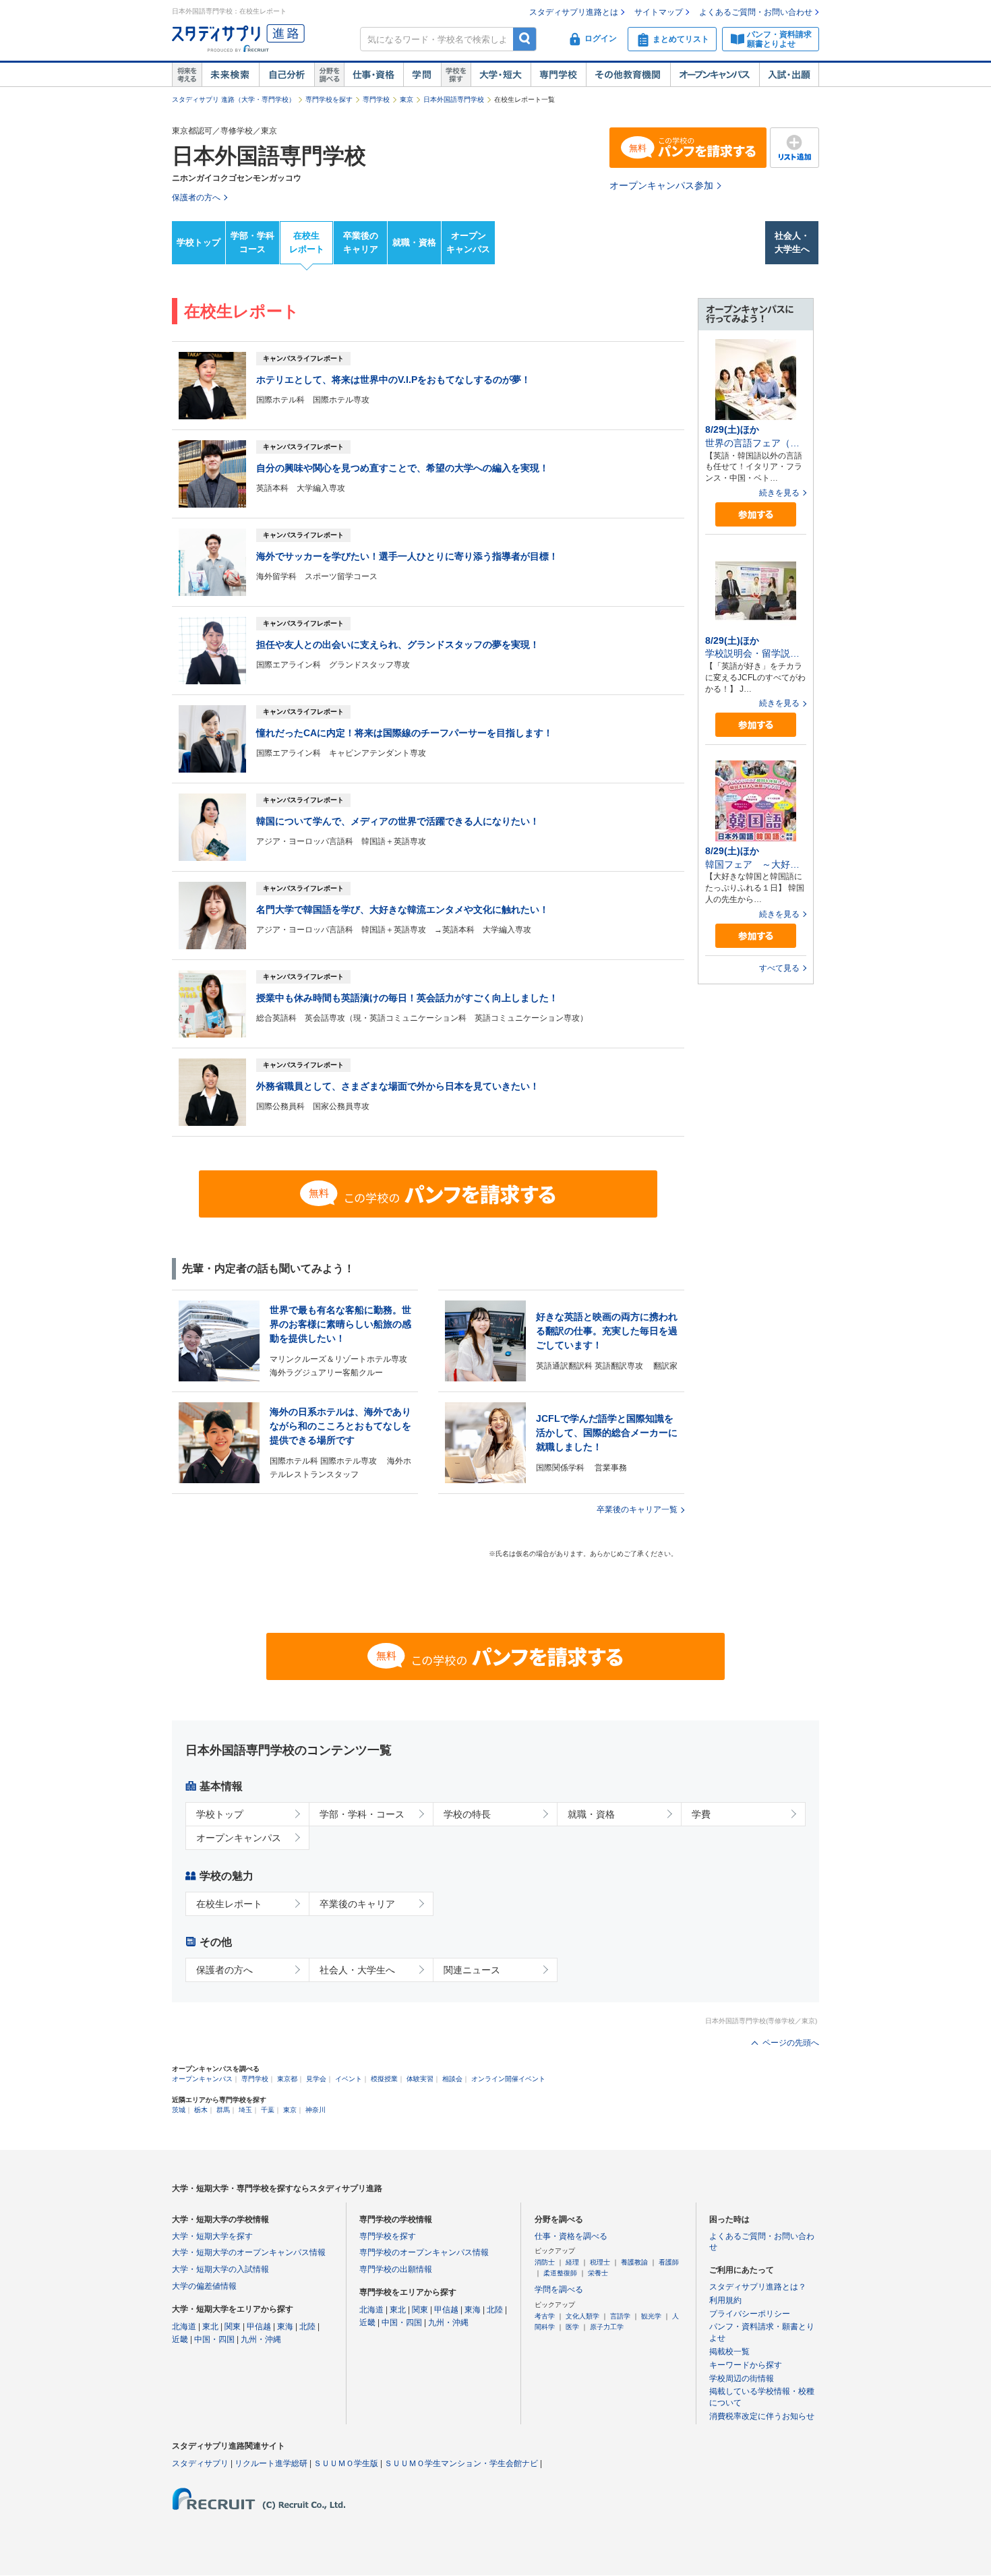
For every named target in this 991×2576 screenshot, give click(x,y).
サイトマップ (659, 12)
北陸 (307, 2327)
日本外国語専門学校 (454, 99)
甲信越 (259, 2327)
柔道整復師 (560, 2273)
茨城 (179, 2110)
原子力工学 (607, 2327)
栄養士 (598, 2273)
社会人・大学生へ (792, 243)
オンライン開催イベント (508, 2079)
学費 (701, 1814)
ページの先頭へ (791, 2043)
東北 (210, 2327)
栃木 (201, 2110)
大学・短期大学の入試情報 (220, 2269)
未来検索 (230, 75)
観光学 (651, 2316)
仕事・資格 (373, 75)
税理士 (600, 2262)
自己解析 (287, 75)
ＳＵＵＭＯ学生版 (346, 2463)
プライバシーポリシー (750, 2314)
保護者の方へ (224, 1970)
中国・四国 (214, 2339)
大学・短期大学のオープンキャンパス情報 (249, 2252)
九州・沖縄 (261, 2339)
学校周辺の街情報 (742, 2378)
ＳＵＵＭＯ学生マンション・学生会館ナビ (461, 2463)
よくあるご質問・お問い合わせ (756, 12)
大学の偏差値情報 (204, 2286)
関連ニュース (472, 1970)
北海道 (184, 2327)
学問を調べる (559, 2289)
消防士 (545, 2262)
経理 (572, 2262)
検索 (525, 39)
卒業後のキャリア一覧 (637, 1509)
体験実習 (420, 2079)
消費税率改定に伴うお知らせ (762, 2416)
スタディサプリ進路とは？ (758, 2287)
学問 (422, 75)
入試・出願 (789, 75)
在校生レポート (307, 243)
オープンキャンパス (715, 75)
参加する (756, 515)
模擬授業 (384, 2079)
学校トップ (199, 242)
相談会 (452, 2079)
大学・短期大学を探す (212, 2236)
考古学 (545, 2316)
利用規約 (725, 2300)
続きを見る (779, 493)
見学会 (316, 2079)
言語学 (620, 2316)
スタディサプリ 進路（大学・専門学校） (234, 99)
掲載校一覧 (729, 2352)
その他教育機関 (628, 75)
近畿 (180, 2339)
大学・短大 (501, 75)
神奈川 (316, 2110)
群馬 (223, 2110)
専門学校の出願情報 (396, 2269)
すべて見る (779, 968)
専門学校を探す (329, 99)
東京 (407, 99)
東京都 (287, 2079)
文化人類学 (582, 2316)
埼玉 (245, 2110)
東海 (285, 2327)
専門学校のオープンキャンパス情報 (424, 2252)
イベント (349, 2079)
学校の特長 (467, 1814)
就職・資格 (414, 242)
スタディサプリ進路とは (574, 12)
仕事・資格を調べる (571, 2236)
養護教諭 (634, 2262)
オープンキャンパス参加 (661, 185)
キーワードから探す (746, 2365)
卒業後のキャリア (361, 243)
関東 (233, 2327)
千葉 (268, 2110)
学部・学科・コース (362, 1814)
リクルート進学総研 (271, 2463)
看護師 (669, 2262)
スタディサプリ (200, 2463)
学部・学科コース (252, 243)
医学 (572, 2327)
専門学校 (558, 75)
